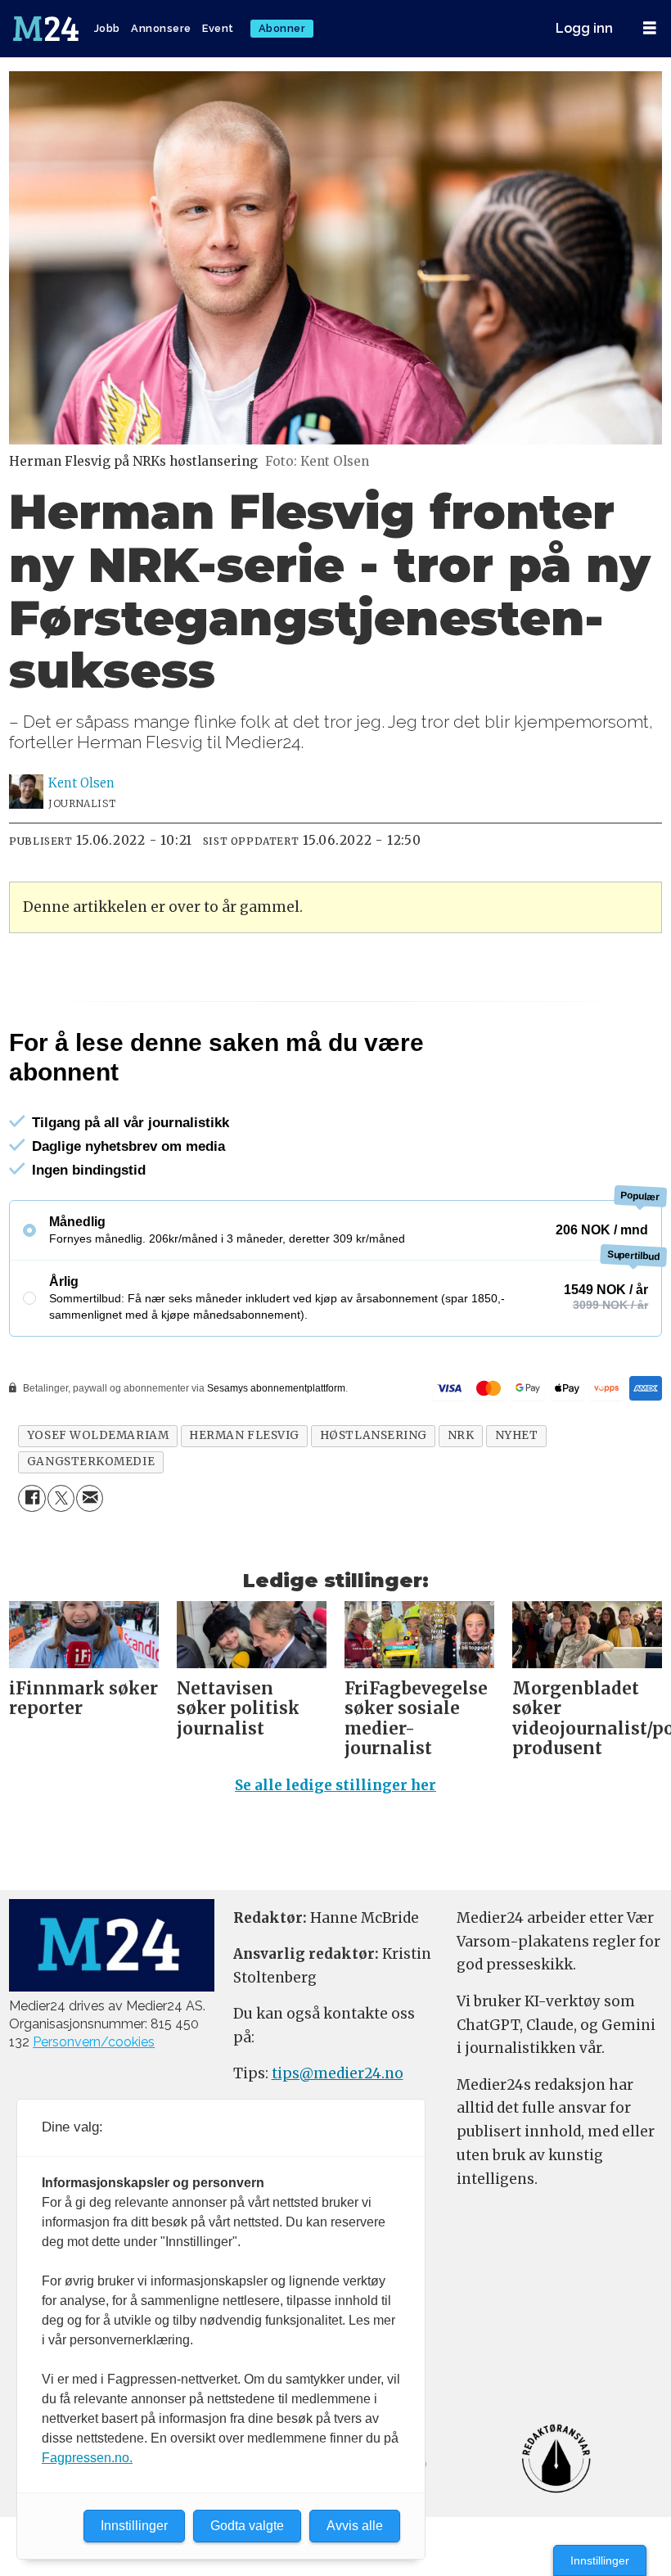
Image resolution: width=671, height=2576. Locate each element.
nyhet (517, 1435)
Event (218, 28)
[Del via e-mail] (90, 1498)
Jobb (107, 28)
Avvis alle (355, 2526)
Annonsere (161, 28)
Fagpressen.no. (87, 2458)
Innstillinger (600, 2560)
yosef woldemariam (98, 1435)
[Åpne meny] (650, 28)
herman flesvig (244, 1435)
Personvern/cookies (94, 2042)
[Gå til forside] (47, 29)
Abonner (282, 28)
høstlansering (374, 1435)
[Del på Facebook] (32, 1498)
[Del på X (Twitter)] (61, 1498)
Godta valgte (247, 2526)
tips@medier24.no (338, 2073)
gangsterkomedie (91, 1462)
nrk (461, 1435)
